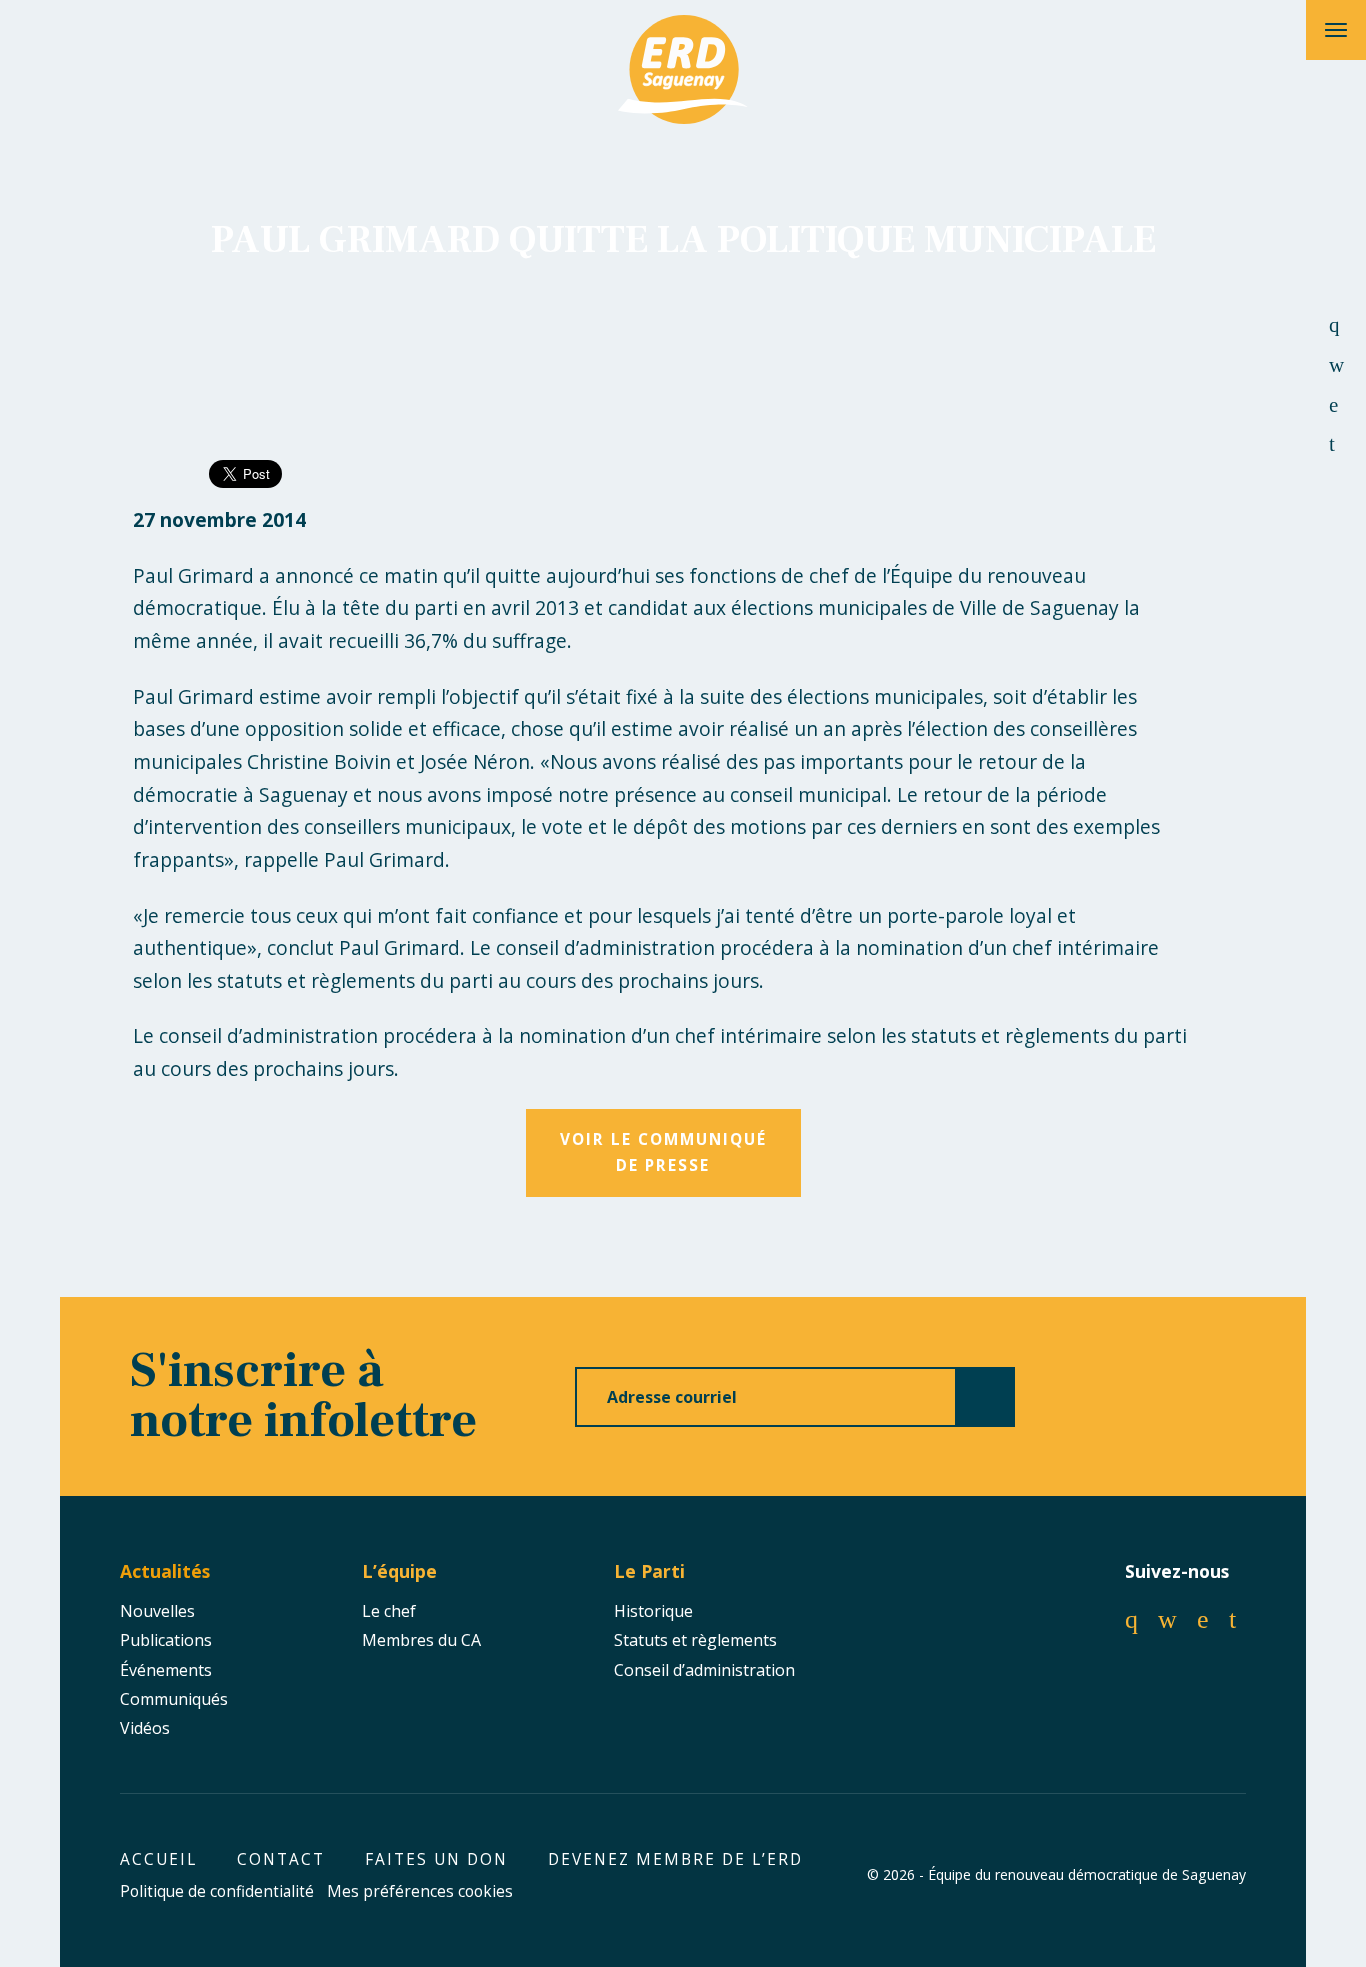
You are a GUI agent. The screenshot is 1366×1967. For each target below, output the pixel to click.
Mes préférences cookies (420, 1891)
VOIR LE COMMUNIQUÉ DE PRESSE (663, 1152)
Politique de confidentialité (217, 1891)
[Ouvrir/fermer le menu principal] (1336, 30)
